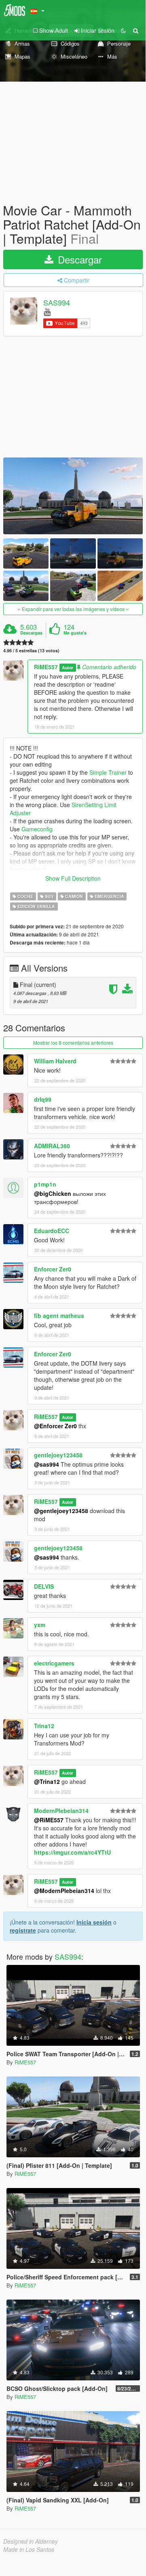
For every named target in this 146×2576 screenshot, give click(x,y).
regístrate (23, 1930)
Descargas (31, 633)
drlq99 (43, 1099)
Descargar (78, 259)
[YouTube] (47, 311)
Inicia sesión (94, 1922)
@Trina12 (47, 1781)
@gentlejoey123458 (61, 1511)
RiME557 (46, 667)
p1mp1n (45, 1184)
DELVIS (44, 1586)
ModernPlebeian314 (61, 1811)
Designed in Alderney (31, 2541)
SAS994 (57, 302)
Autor (68, 667)
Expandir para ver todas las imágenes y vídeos (73, 609)
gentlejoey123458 (58, 1455)
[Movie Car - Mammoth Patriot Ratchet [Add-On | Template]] (73, 496)
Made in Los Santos (29, 2549)
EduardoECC (52, 1231)
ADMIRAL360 (52, 1146)
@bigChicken (53, 1193)
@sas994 (47, 1464)
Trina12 (44, 1726)
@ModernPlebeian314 (64, 1891)
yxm (40, 1625)
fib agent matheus (59, 1315)
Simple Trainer (108, 772)
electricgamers (54, 1663)
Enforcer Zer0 (53, 1269)
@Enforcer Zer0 (55, 1426)
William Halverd (55, 1061)
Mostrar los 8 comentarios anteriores (73, 1042)
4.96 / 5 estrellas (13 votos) (31, 650)
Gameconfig (37, 829)
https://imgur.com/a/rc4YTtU (72, 1852)
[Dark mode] (123, 30)
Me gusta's (75, 633)
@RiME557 (49, 1820)
